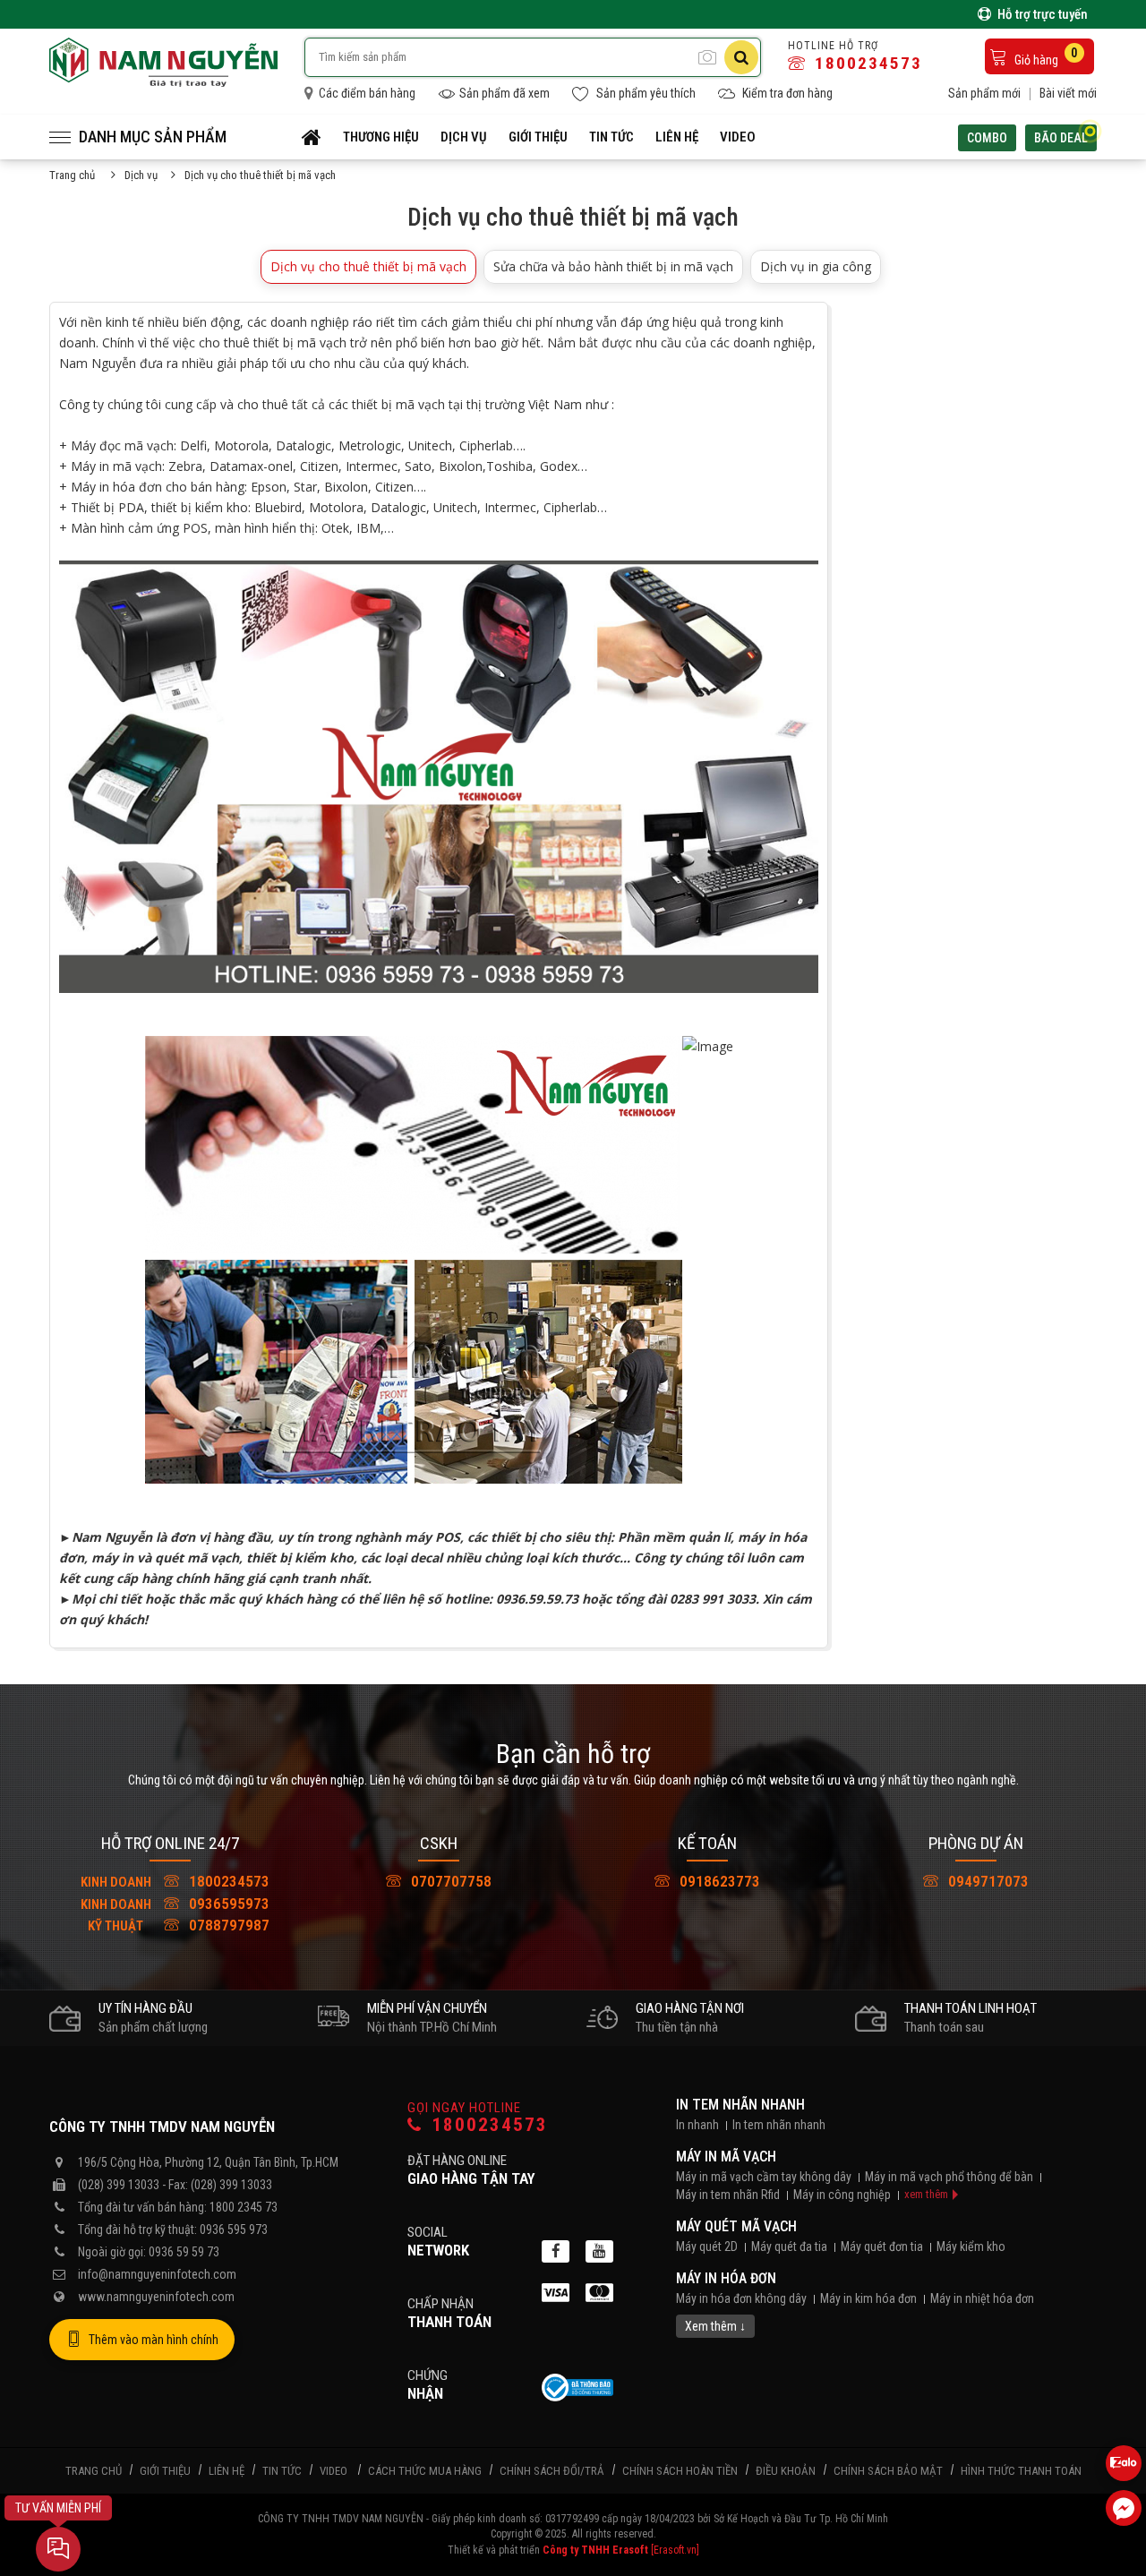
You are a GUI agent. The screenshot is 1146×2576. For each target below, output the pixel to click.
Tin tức (611, 137)
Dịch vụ (464, 137)
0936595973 (175, 1904)
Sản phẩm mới (984, 93)
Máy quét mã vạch (736, 2226)
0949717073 (987, 1881)
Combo (987, 138)
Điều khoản (786, 2471)
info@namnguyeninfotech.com (157, 2274)
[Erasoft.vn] (675, 2550)
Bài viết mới (1068, 93)
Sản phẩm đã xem (505, 93)
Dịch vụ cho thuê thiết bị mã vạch (368, 266)
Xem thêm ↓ (715, 2326)
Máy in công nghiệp (842, 2195)
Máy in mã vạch (726, 2157)
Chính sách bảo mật (888, 2471)
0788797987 (179, 1925)
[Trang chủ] (312, 137)
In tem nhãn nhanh (740, 2105)
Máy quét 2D (707, 2247)
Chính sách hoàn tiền (680, 2471)
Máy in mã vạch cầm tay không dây (764, 2177)
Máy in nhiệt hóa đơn (982, 2298)
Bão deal (1061, 138)
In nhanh (697, 2125)
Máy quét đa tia (789, 2247)
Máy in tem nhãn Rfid (728, 2195)
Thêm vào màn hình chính (154, 2340)
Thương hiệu (381, 137)
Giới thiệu (538, 137)
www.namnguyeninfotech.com (156, 2297)
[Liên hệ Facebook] (1124, 2508)
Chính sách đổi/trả (552, 2471)
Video (738, 137)
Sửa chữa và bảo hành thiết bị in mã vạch (613, 266)
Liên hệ (677, 137)
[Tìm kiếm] (741, 57)
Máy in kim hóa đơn (868, 2298)
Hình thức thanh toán (1021, 2471)
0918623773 (718, 1881)
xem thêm (926, 2194)
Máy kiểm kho (971, 2247)
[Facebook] (556, 2251)
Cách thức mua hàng (425, 2471)
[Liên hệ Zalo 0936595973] (1124, 2463)
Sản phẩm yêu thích (645, 93)
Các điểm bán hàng (366, 93)
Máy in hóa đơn (726, 2278)
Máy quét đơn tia (882, 2247)
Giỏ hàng (1045, 56)
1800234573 (866, 63)
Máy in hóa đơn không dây (741, 2298)
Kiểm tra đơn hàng (786, 93)
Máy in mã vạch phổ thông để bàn (949, 2177)
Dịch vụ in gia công (816, 266)
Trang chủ (72, 175)
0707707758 (449, 1881)
